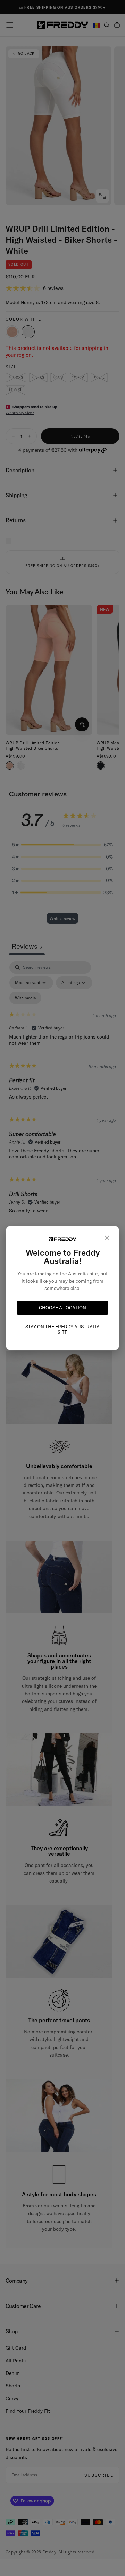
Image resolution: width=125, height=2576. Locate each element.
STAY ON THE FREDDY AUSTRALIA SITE (62, 1329)
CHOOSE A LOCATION (62, 1308)
